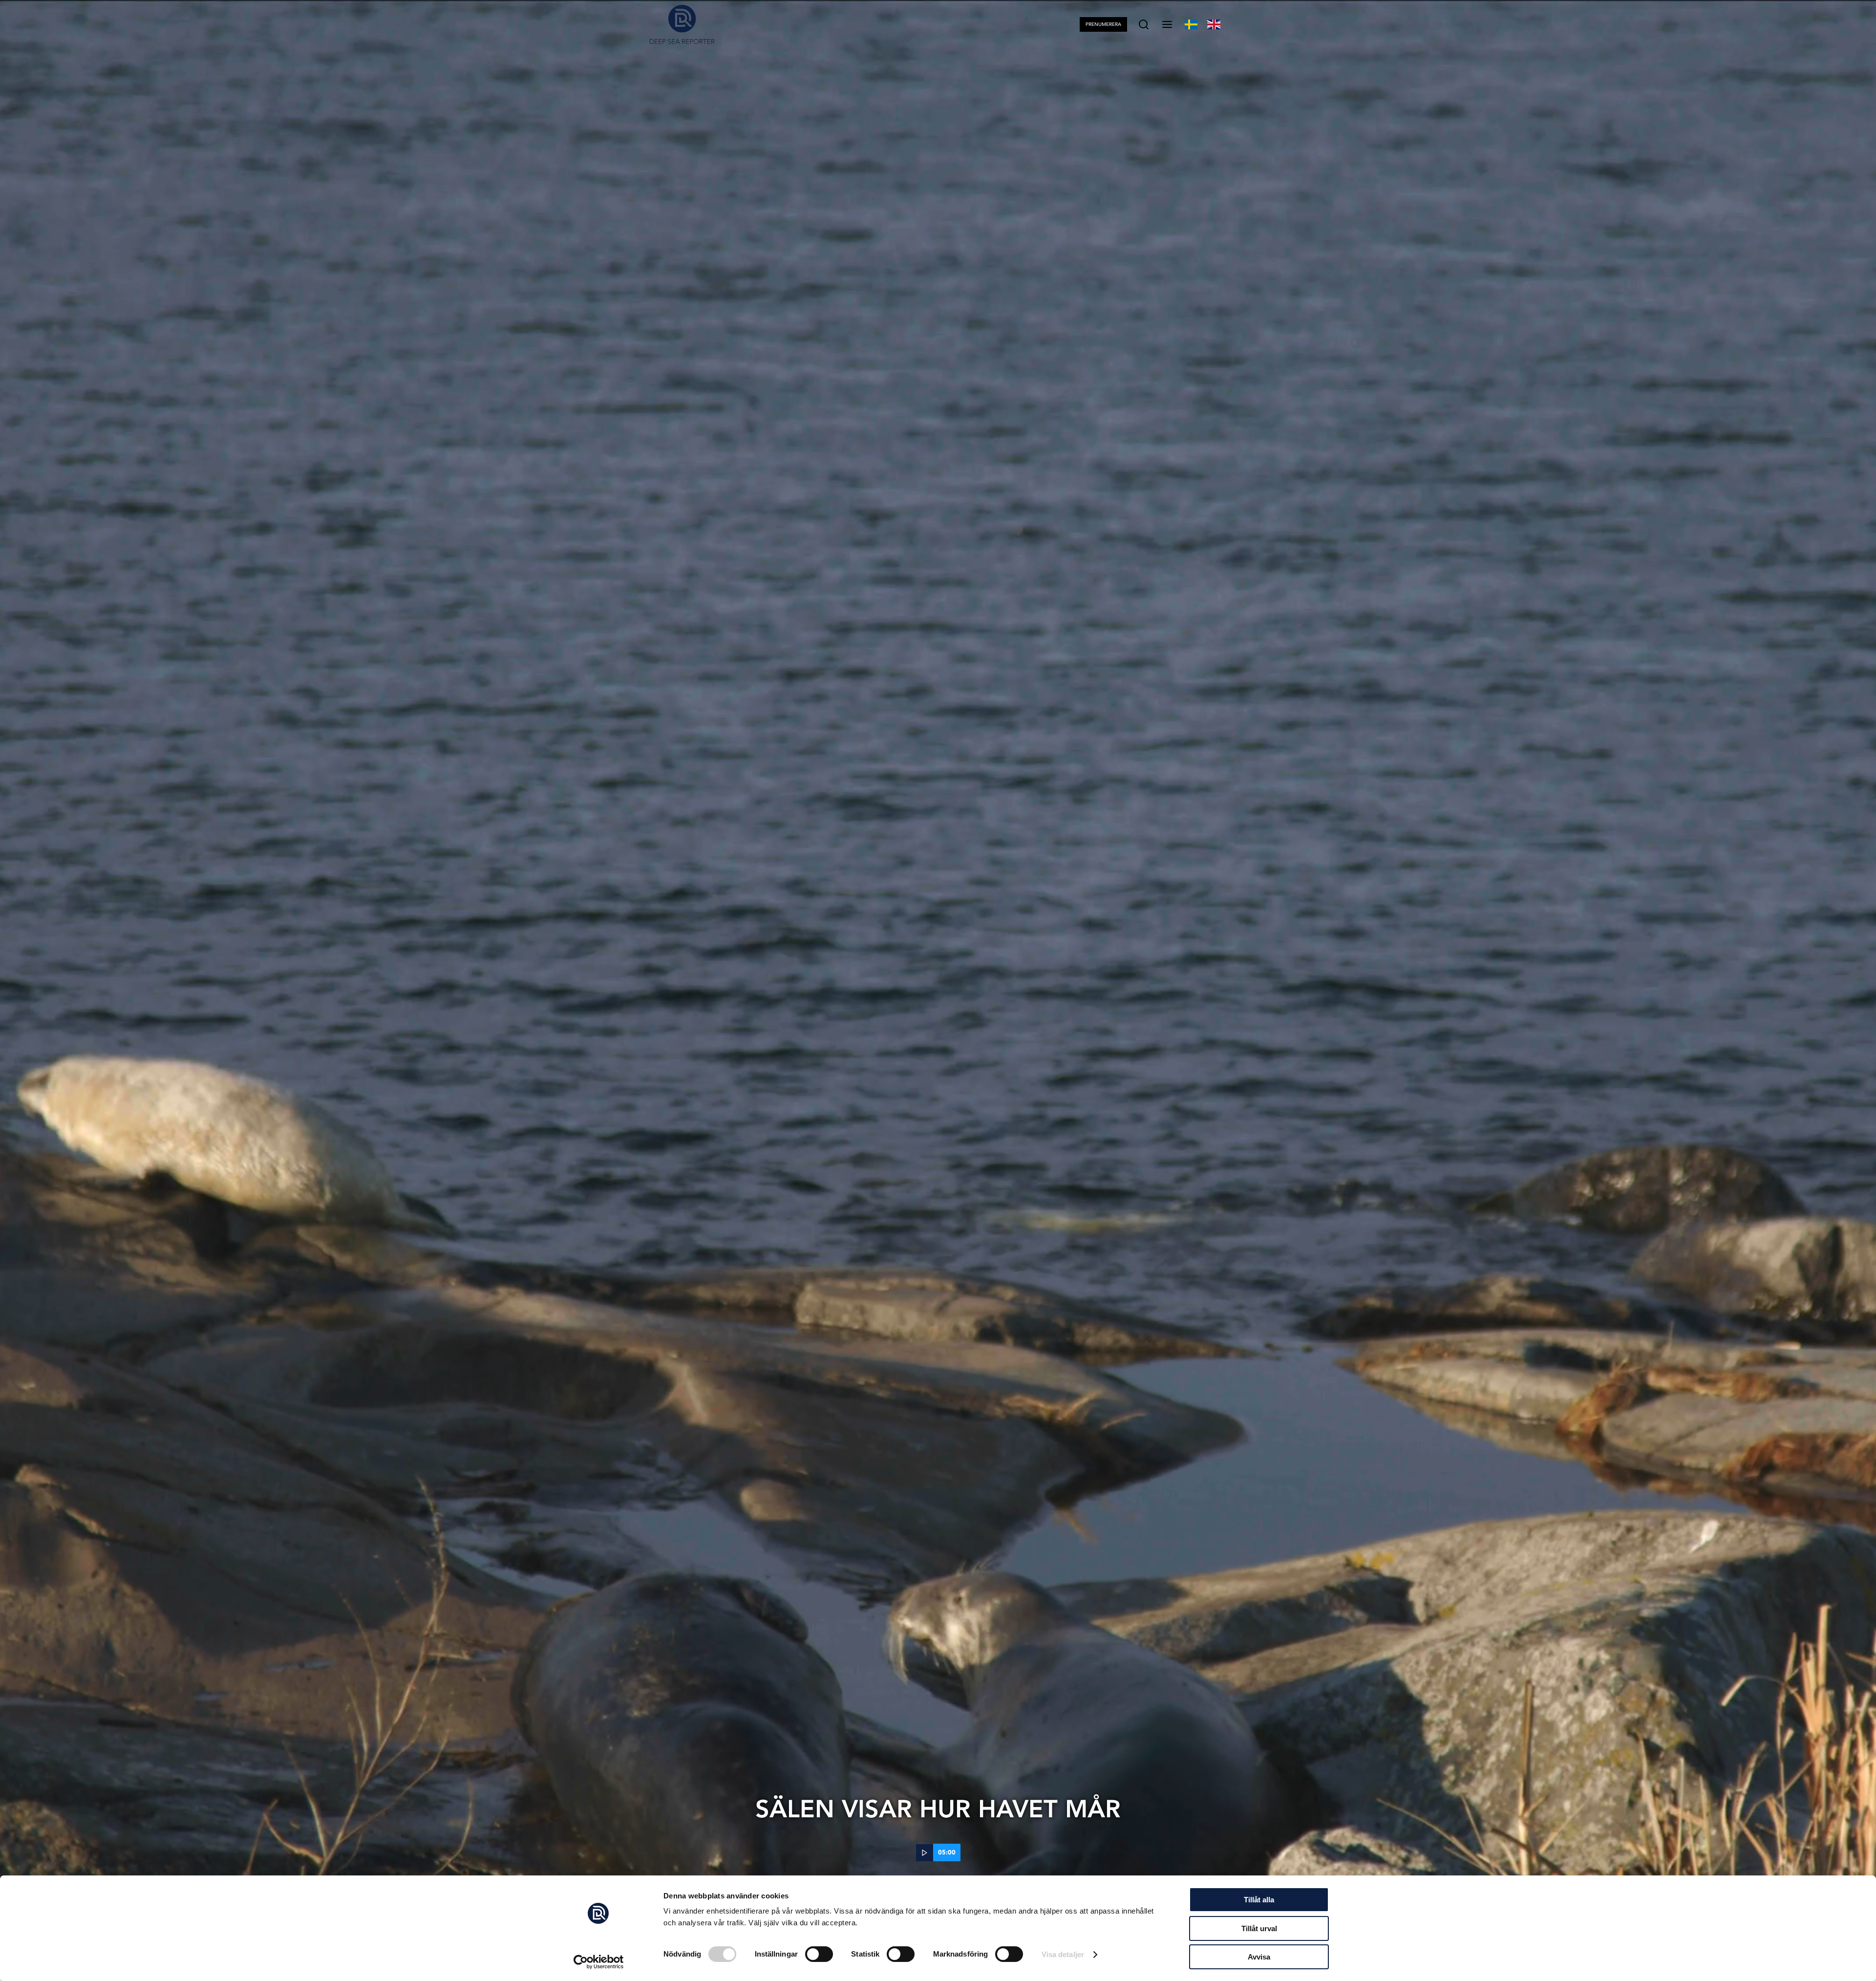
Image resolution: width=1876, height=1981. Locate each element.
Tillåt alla (1259, 1900)
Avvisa (1259, 1957)
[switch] (819, 1954)
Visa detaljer (1063, 1954)
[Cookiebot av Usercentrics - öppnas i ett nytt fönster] (599, 1962)
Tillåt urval (1259, 1928)
